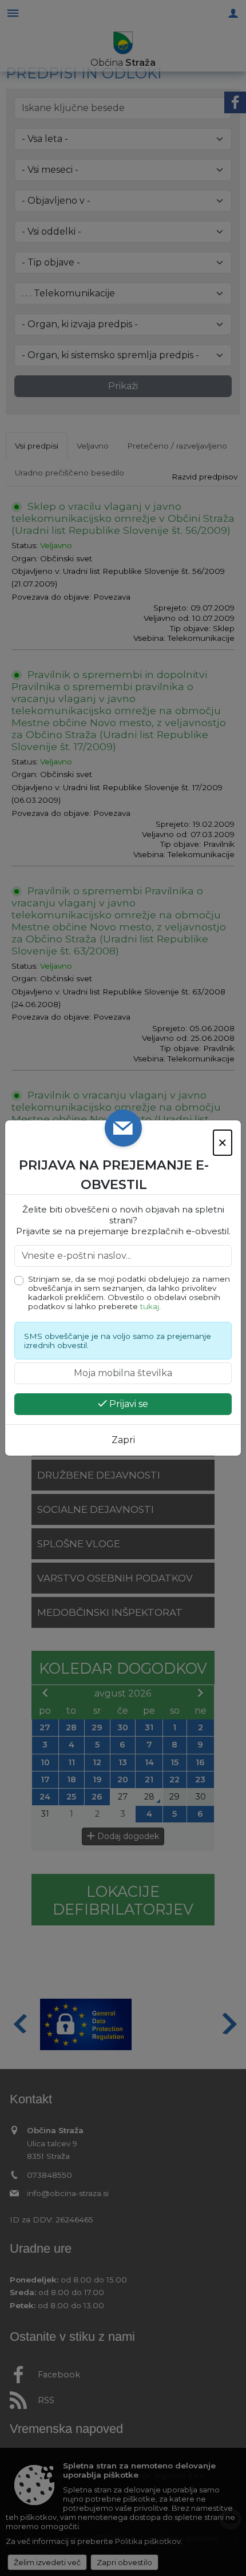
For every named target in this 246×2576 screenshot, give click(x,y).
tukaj (150, 1306)
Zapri (123, 1440)
